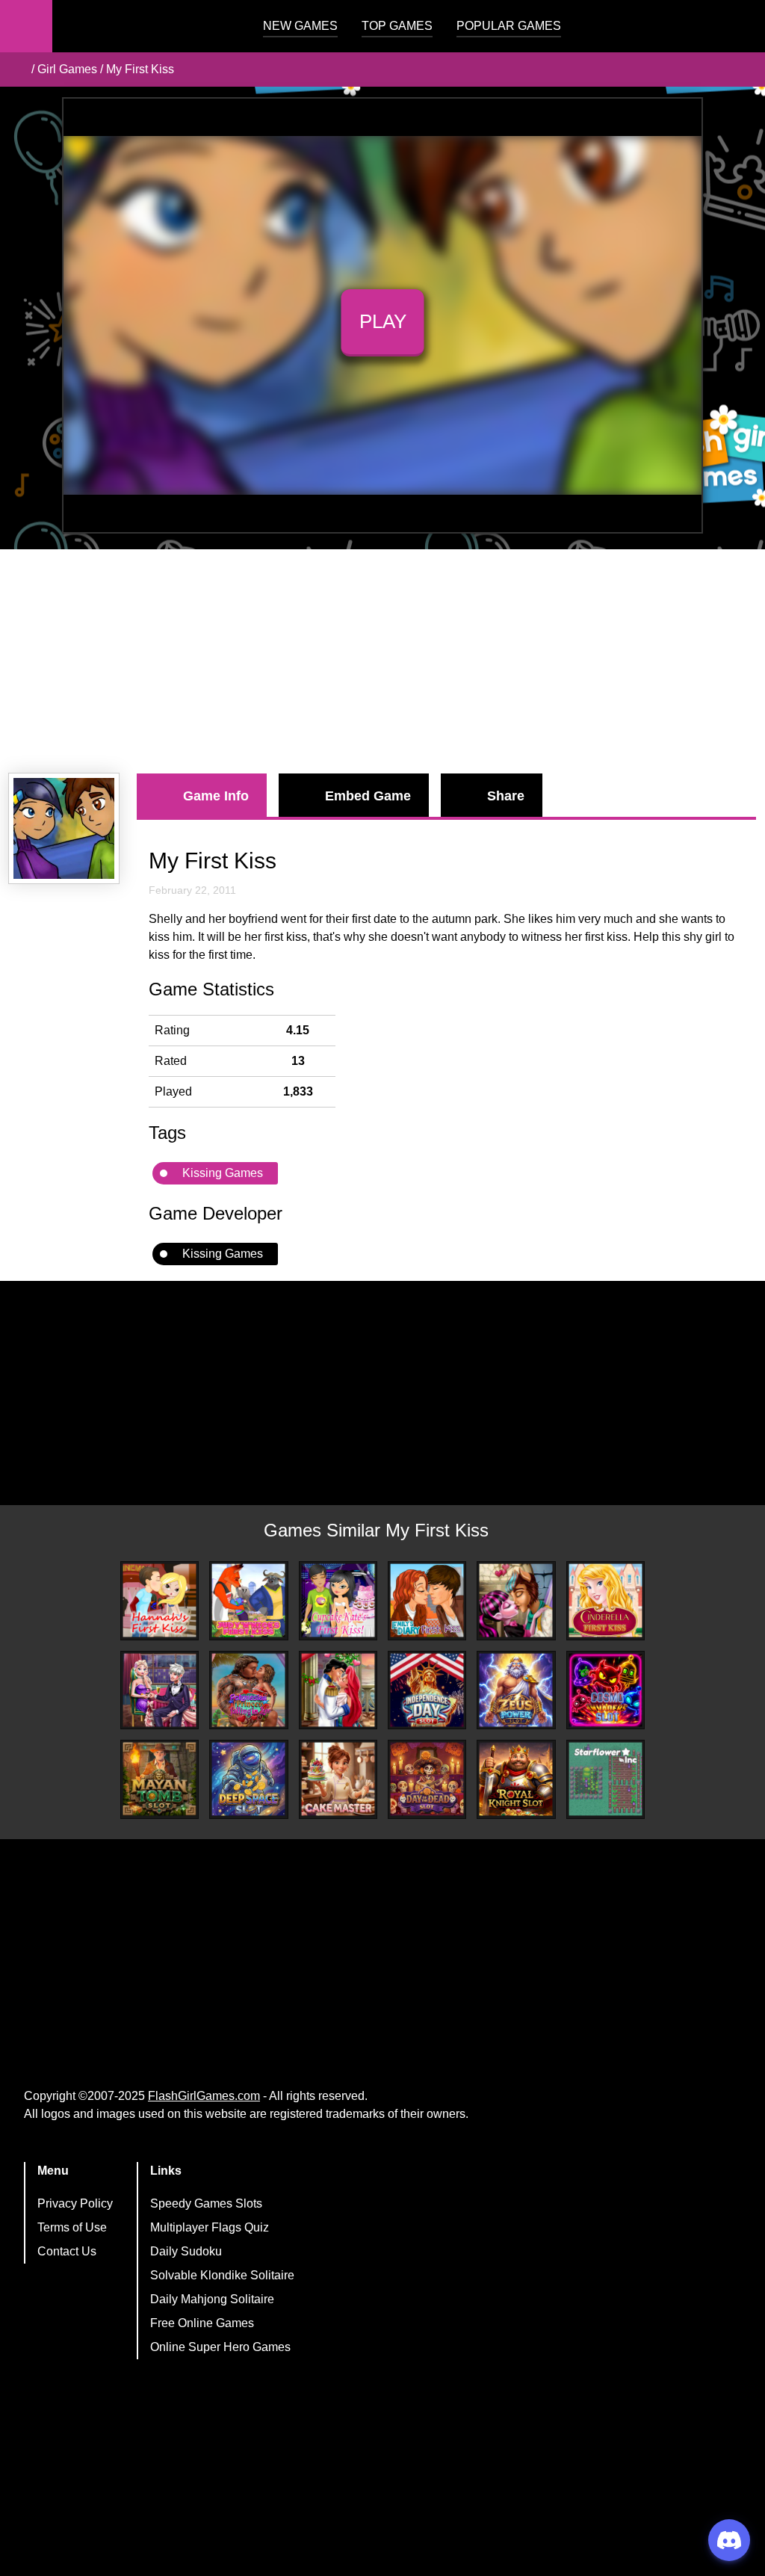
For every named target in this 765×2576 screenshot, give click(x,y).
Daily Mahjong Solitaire (212, 2299)
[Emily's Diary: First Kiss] (427, 1600)
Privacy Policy (75, 2203)
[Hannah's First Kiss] (159, 1600)
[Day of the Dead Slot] (427, 1779)
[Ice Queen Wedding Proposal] (159, 1690)
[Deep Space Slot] (248, 1779)
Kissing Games (223, 1173)
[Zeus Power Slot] (516, 1690)
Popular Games (509, 26)
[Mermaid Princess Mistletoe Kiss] (338, 1690)
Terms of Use (72, 2227)
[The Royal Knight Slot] (516, 1779)
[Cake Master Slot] (338, 1779)
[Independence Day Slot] (427, 1690)
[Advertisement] (382, 661)
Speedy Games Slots (206, 2203)
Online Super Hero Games (220, 2347)
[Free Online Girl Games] (17, 70)
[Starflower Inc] (606, 1779)
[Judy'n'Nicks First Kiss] (248, 1600)
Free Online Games (202, 2323)
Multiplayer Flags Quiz (210, 2227)
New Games (300, 26)
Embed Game (368, 796)
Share (506, 796)
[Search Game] (740, 30)
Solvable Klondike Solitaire (222, 2275)
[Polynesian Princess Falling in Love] (248, 1690)
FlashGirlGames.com (204, 2096)
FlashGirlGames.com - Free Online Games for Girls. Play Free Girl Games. (146, 26)
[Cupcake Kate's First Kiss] (338, 1600)
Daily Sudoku (186, 2251)
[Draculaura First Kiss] (516, 1600)
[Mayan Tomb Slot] (159, 1779)
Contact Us (67, 2251)
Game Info (216, 796)
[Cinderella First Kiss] (606, 1600)
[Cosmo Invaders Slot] (606, 1690)
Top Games (397, 26)
